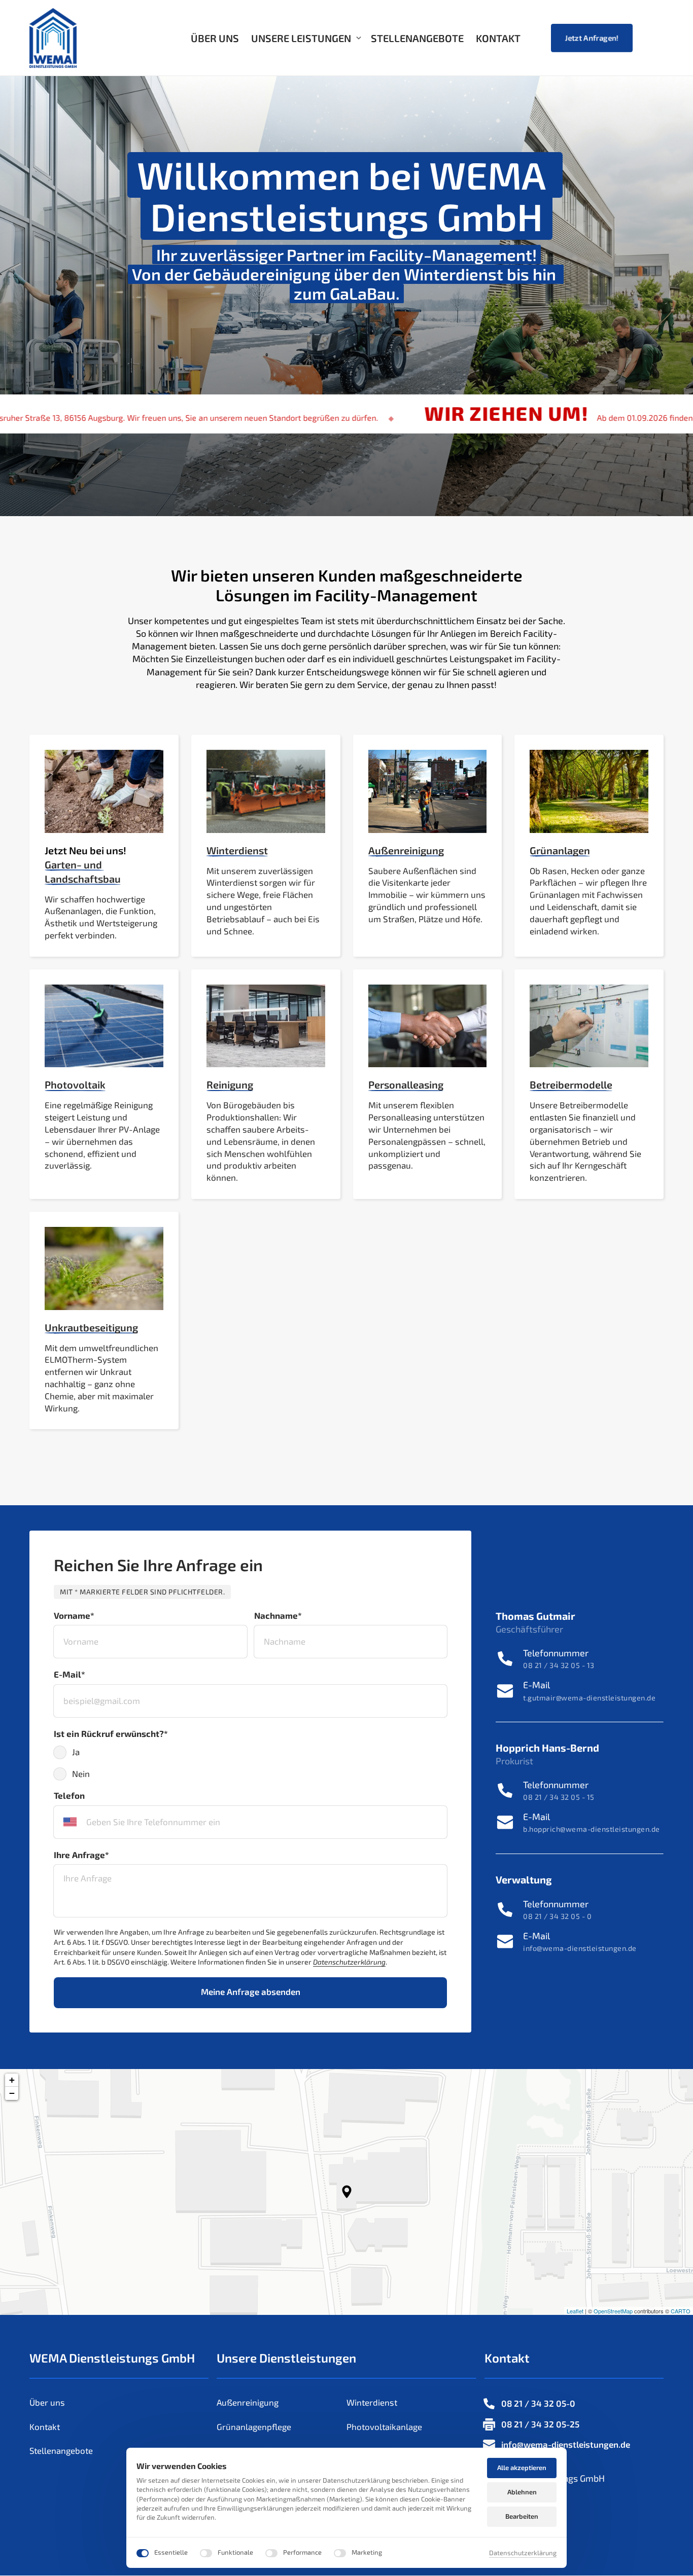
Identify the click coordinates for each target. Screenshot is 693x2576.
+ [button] (12, 2080)
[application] (346, 2192)
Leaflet (575, 2311)
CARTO (681, 2311)
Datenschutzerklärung (523, 2553)
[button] (347, 2192)
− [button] (12, 2093)
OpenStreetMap (613, 2311)
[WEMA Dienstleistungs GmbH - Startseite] (53, 38)
